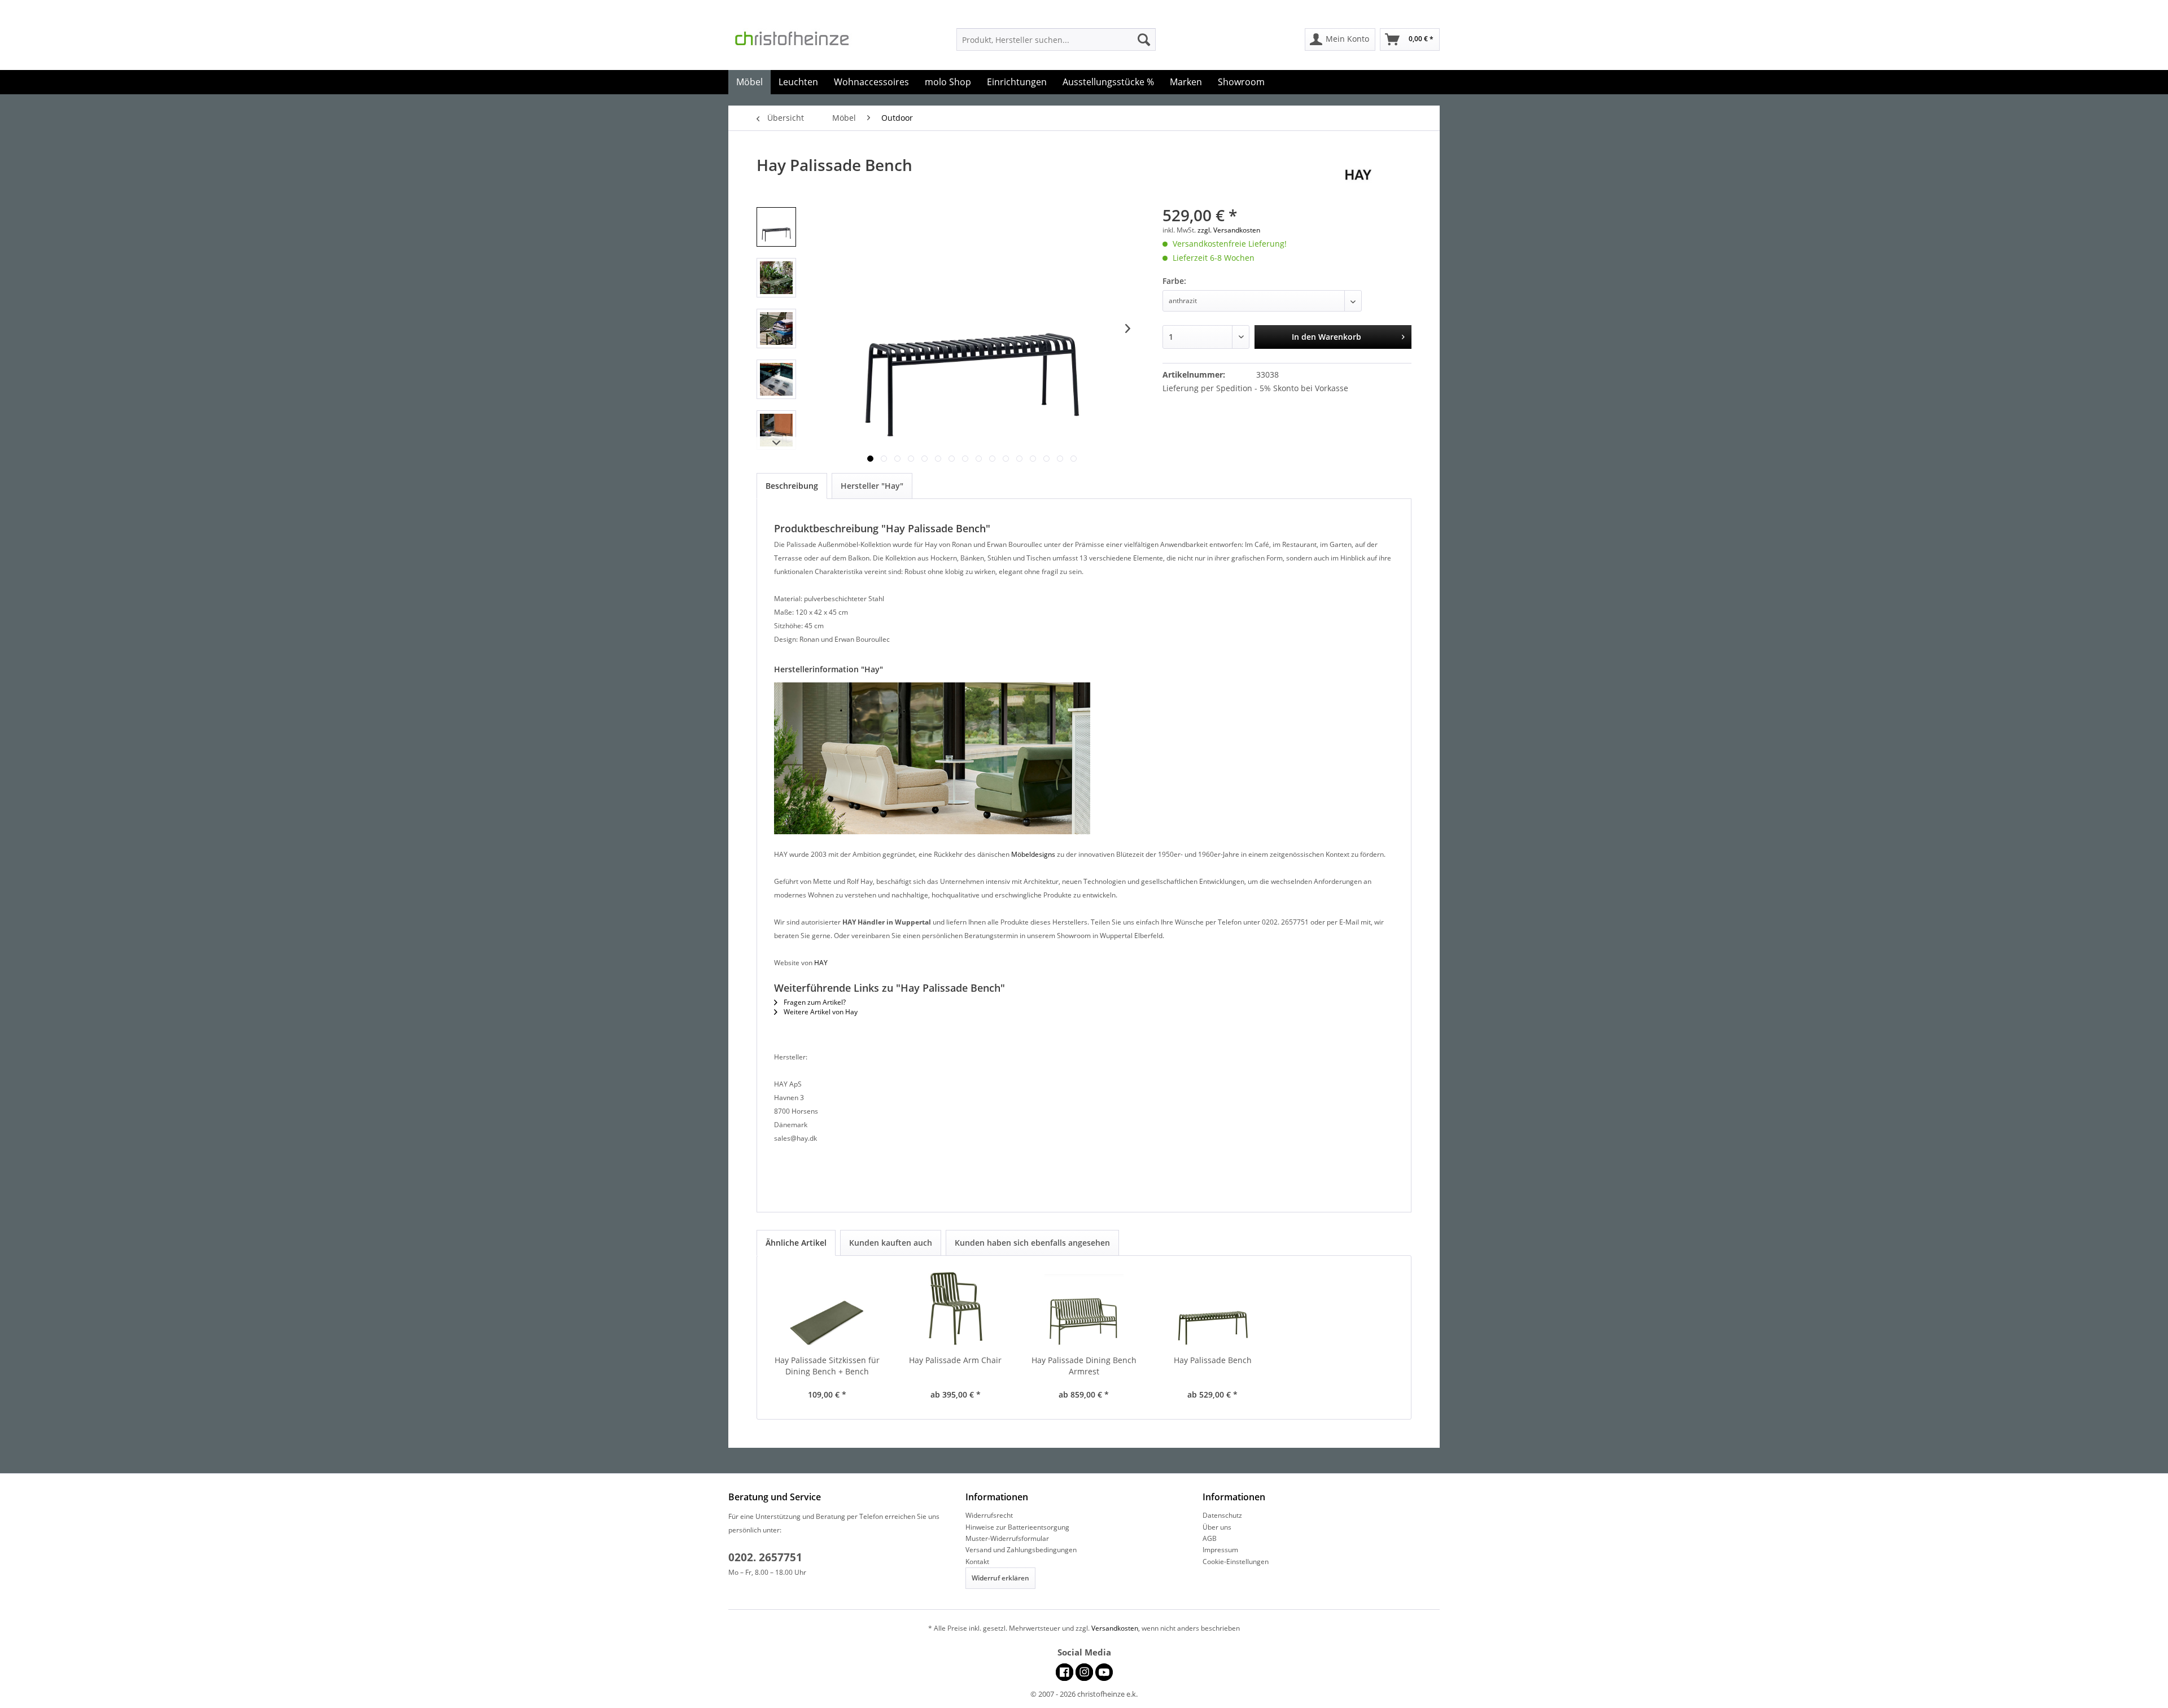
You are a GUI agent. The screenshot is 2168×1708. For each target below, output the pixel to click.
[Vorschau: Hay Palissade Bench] (776, 227)
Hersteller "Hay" (872, 486)
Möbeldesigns (1033, 854)
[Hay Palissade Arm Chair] (956, 1310)
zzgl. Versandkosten (1229, 230)
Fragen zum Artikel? (814, 1002)
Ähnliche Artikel (796, 1243)
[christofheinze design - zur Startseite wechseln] (802, 42)
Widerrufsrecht (989, 1515)
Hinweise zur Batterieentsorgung (1017, 1527)
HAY (821, 963)
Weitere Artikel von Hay (820, 1012)
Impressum (1220, 1550)
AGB (1210, 1538)
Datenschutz (1222, 1515)
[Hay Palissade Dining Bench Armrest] (1084, 1310)
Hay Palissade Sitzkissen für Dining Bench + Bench (827, 1366)
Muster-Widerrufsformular (1007, 1538)
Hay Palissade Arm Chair (955, 1360)
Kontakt (977, 1562)
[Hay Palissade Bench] (1213, 1310)
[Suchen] (1144, 40)
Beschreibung (792, 486)
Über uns (1217, 1527)
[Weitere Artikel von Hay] (1378, 176)
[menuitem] (1056, 40)
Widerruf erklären (1000, 1578)
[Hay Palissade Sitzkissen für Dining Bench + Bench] (827, 1310)
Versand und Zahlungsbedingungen (1021, 1550)
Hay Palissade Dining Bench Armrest (1084, 1366)
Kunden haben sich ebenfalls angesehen (1032, 1243)
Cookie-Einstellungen (1236, 1562)
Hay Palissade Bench (1213, 1360)
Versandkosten (1115, 1628)
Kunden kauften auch (891, 1243)
